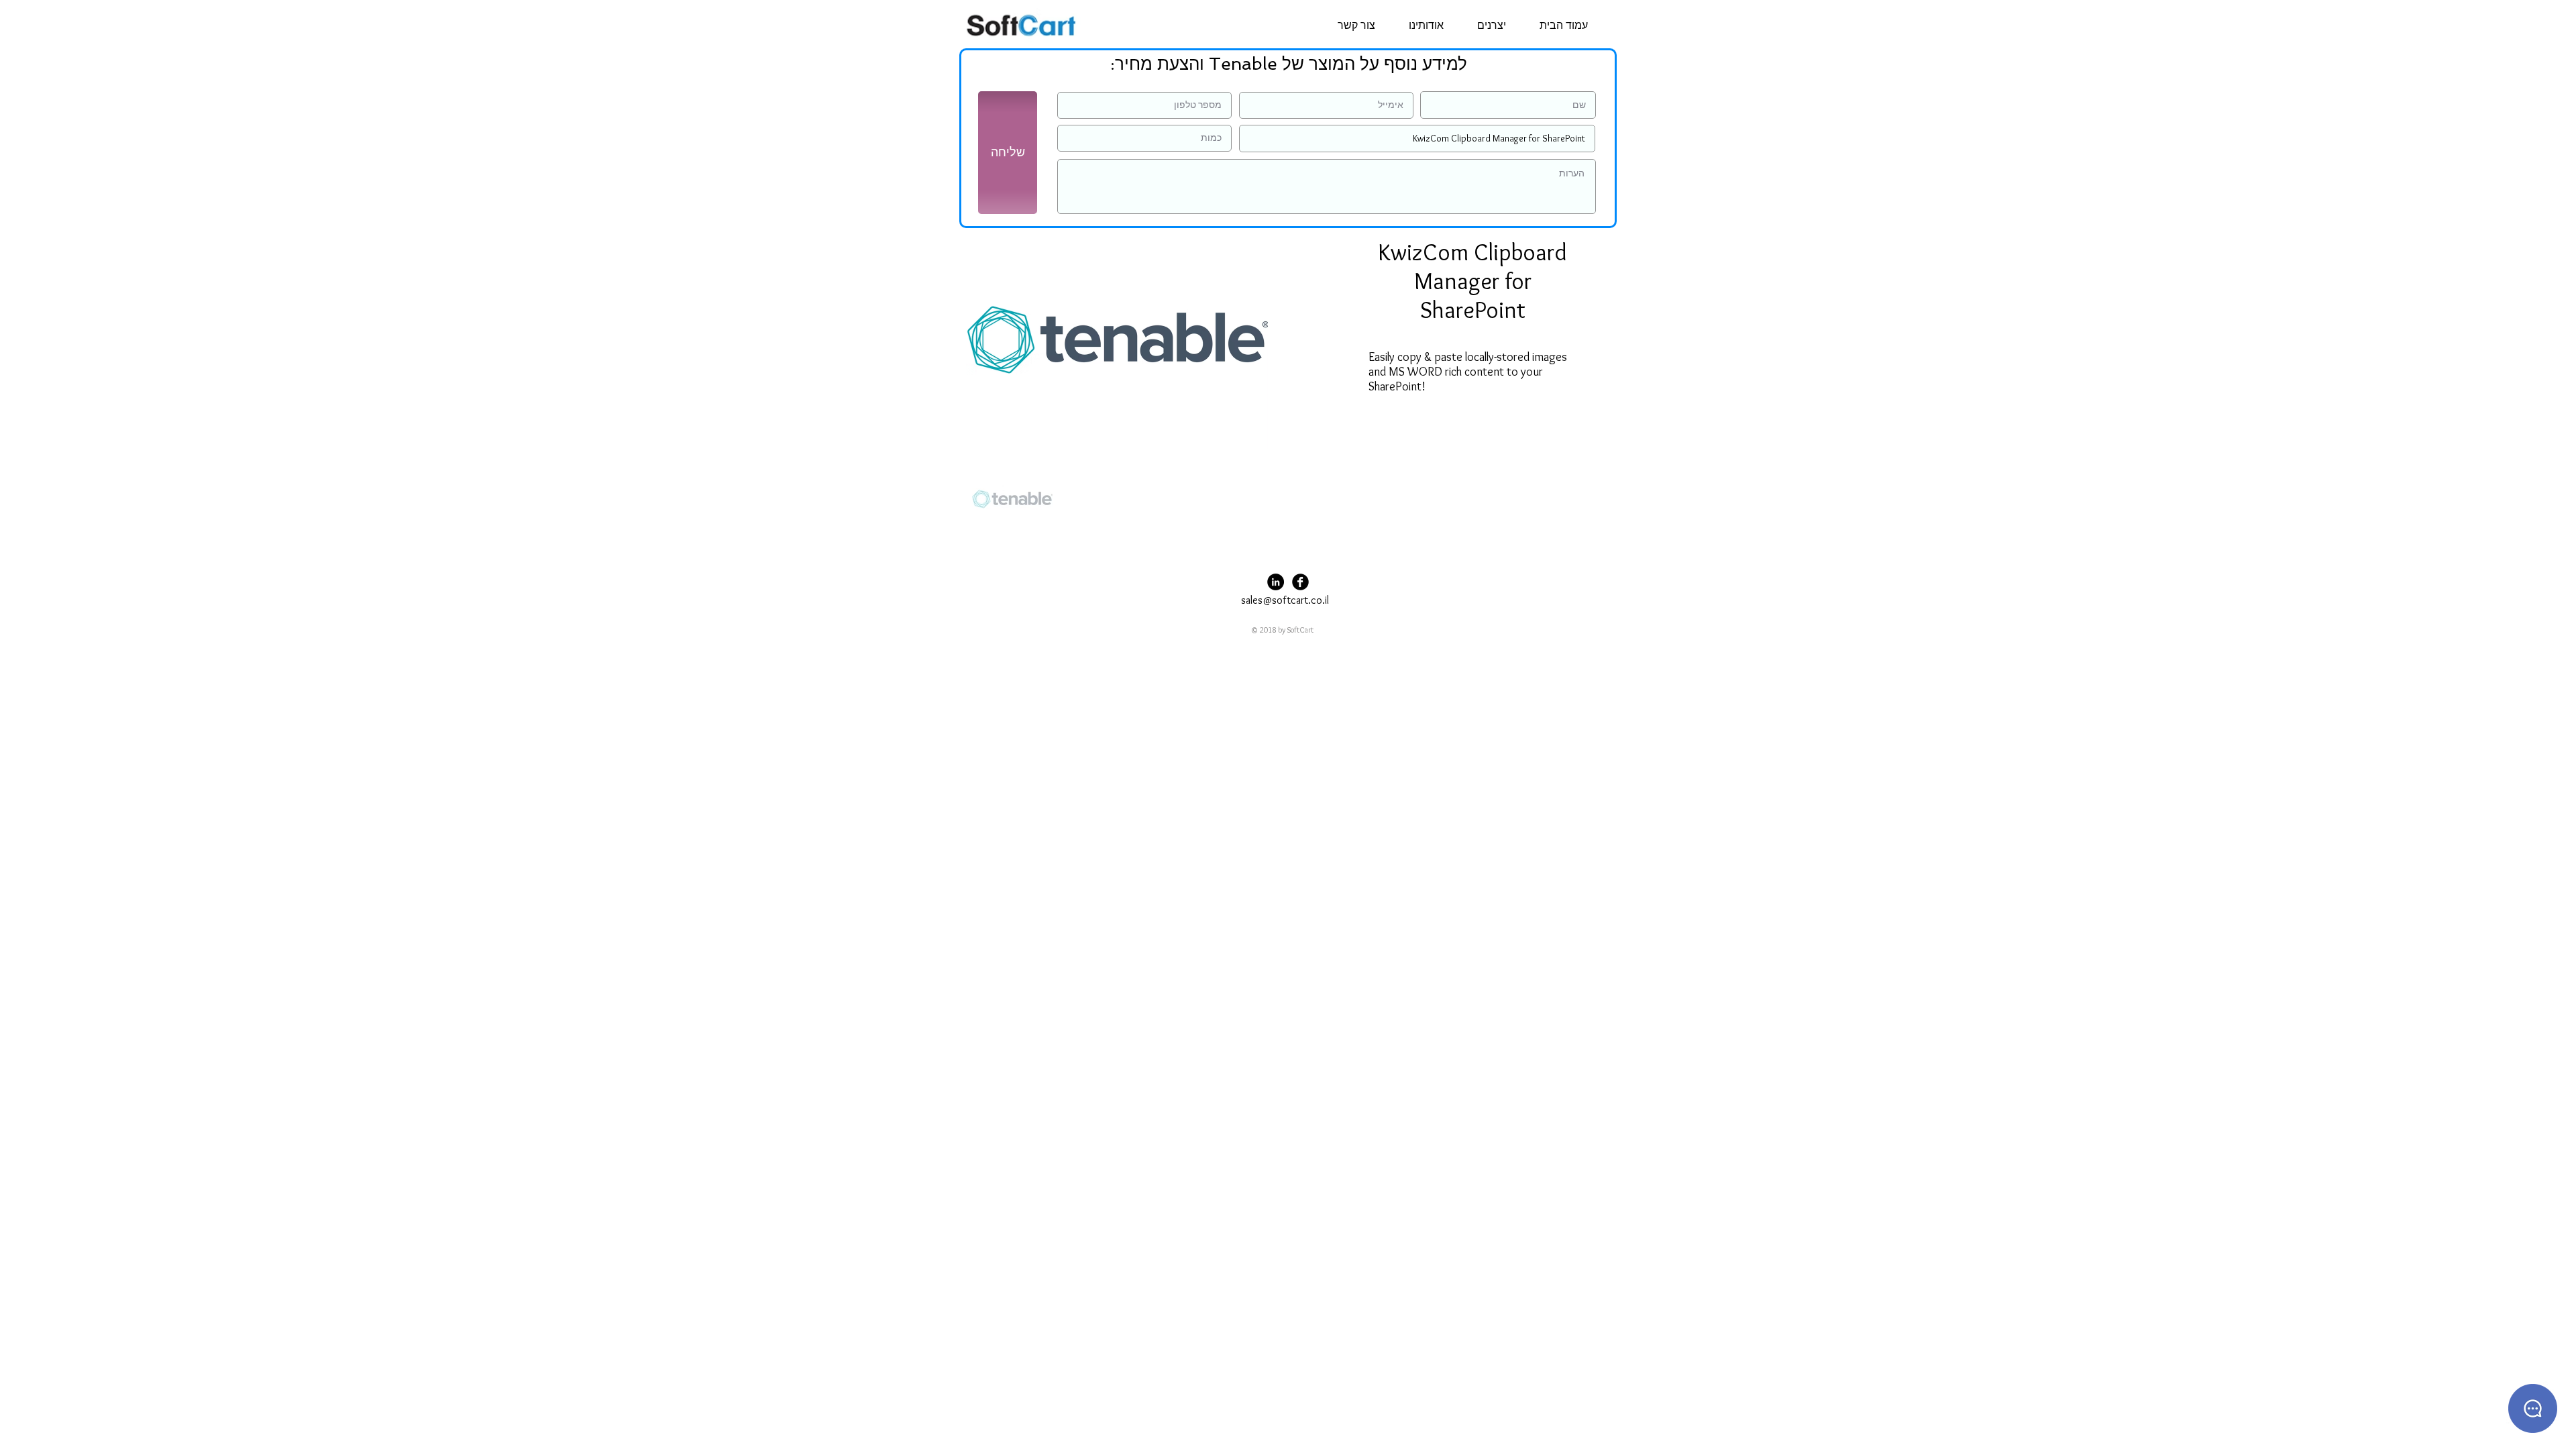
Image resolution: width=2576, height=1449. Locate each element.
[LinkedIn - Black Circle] (1276, 582)
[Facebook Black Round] (1300, 582)
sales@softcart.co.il (1285, 600)
